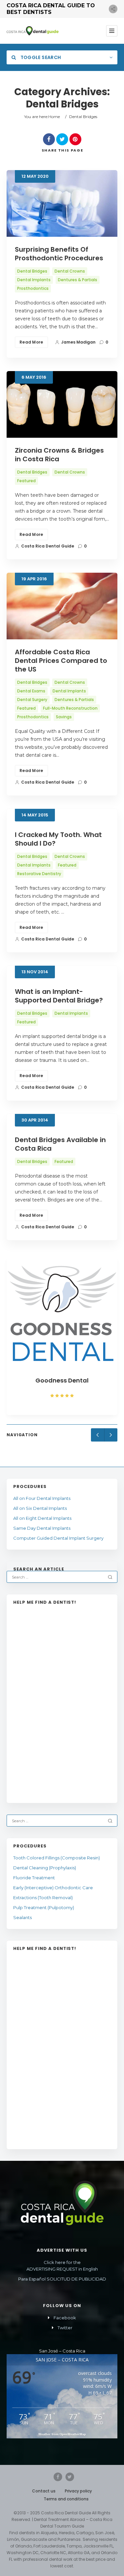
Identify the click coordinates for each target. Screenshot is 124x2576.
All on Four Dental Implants (42, 1498)
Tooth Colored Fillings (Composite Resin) (57, 1858)
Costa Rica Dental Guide (48, 546)
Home (54, 117)
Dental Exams (31, 691)
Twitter (65, 2328)
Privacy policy (78, 2491)
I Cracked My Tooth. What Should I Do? (58, 839)
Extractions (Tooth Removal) (43, 1898)
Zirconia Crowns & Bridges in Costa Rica (59, 455)
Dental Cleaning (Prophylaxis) (45, 1868)
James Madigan (78, 342)
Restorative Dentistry (39, 874)
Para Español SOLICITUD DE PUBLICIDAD (62, 2279)
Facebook (65, 2318)
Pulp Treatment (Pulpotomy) (44, 1907)
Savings (64, 717)
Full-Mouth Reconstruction (70, 708)
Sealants (22, 1917)
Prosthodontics (33, 288)
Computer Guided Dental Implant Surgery (59, 1538)
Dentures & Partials (78, 280)
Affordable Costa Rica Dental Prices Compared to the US (61, 661)
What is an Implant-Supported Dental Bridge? (59, 996)
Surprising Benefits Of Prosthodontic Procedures (59, 254)
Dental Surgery (32, 700)
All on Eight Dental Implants (42, 1518)
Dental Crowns (70, 271)
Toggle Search (40, 57)
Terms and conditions (66, 2499)
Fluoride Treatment (34, 1878)
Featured (26, 481)
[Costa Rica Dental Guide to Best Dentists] (33, 31)
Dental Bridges (32, 271)
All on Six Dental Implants (40, 1508)
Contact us (44, 2491)
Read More (31, 342)
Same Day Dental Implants (42, 1528)
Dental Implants (34, 280)
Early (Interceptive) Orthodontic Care (53, 1888)
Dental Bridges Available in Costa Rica (60, 1144)
